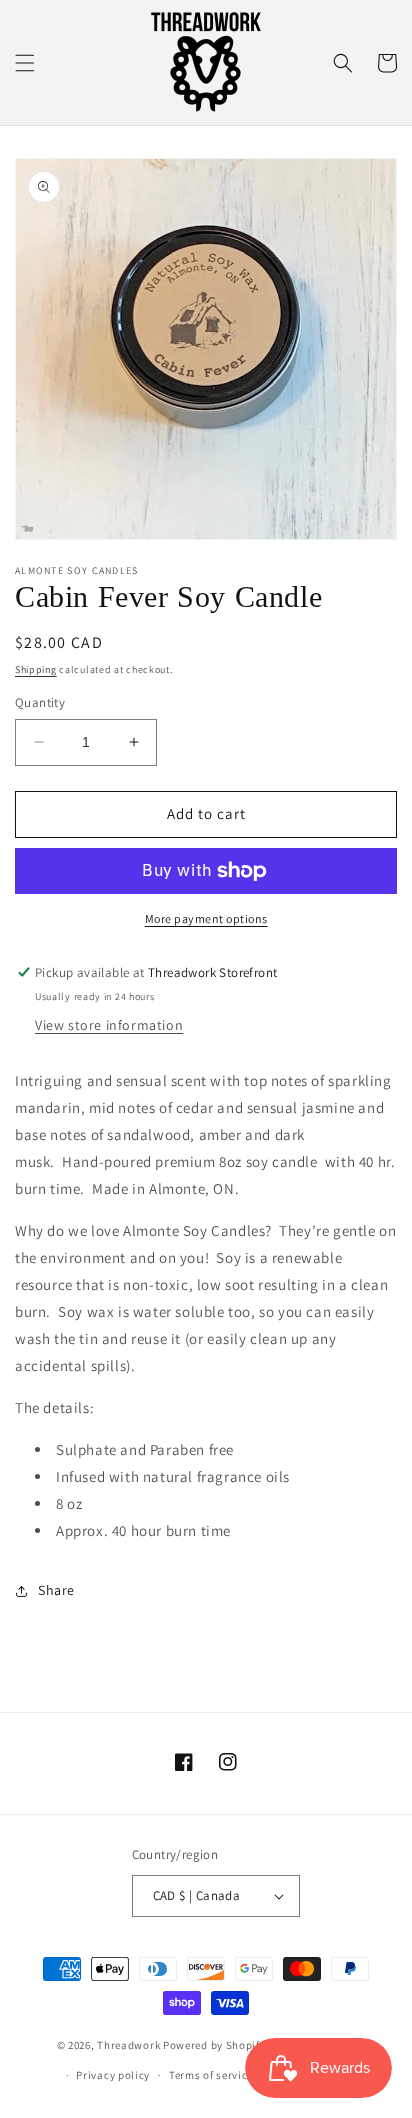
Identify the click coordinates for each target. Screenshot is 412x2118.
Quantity (40, 702)
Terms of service (211, 2075)
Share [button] (56, 1590)
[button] (25, 63)
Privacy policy (113, 2075)
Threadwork (128, 2044)
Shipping (36, 669)
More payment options (206, 918)
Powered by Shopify (214, 2044)
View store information (109, 1025)
